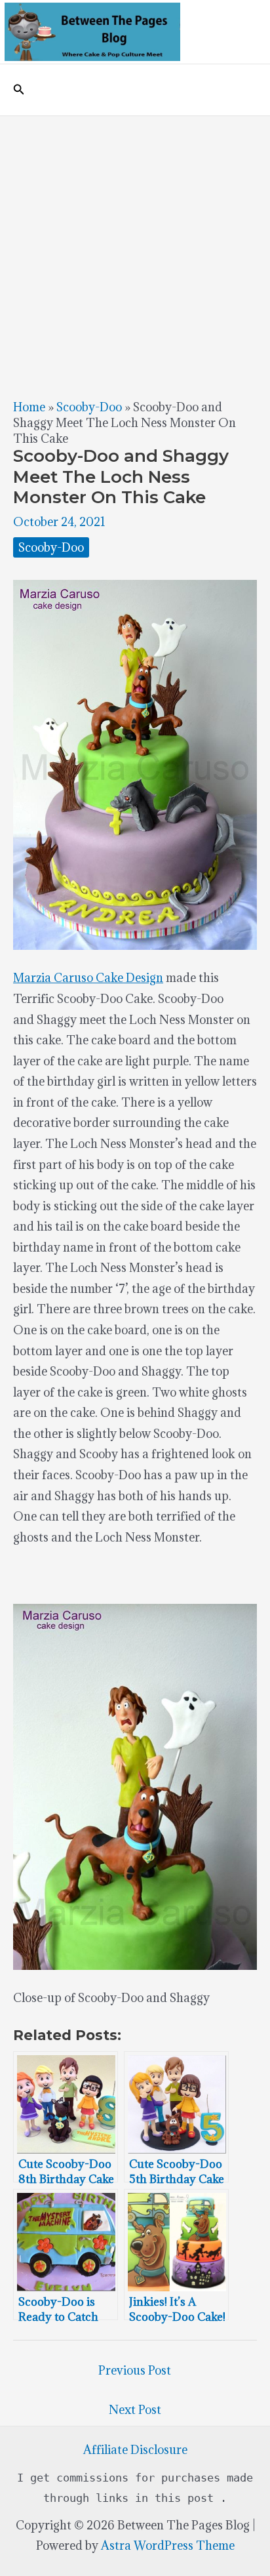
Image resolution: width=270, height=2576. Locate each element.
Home (29, 407)
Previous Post (135, 2370)
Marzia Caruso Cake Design (88, 978)
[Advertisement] (135, 258)
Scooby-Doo (89, 407)
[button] (19, 90)
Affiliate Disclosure (135, 2450)
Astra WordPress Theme (168, 2545)
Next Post (135, 2410)
